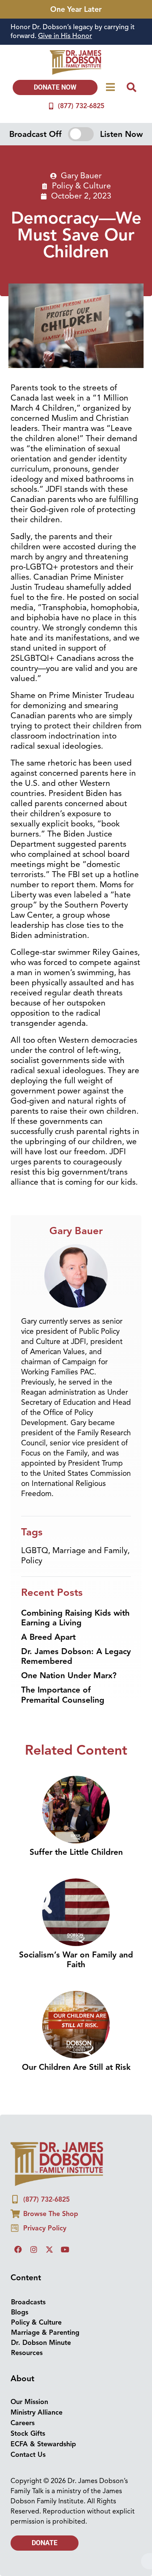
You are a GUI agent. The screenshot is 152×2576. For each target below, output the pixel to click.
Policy (32, 1561)
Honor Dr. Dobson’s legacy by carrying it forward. (73, 31)
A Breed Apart (48, 1637)
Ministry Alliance (37, 2412)
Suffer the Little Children (76, 1852)
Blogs (20, 2312)
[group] (76, 32)
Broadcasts (28, 2302)
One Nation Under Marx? (69, 1676)
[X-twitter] (49, 2249)
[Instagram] (34, 2249)
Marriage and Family (90, 1551)
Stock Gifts (28, 2434)
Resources (27, 2353)
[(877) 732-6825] (51, 106)
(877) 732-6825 (81, 106)
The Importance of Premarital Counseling (63, 1695)
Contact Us (28, 2455)
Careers (23, 2423)
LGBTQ (35, 1551)
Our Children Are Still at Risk (76, 2067)
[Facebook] (18, 2249)
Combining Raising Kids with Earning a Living (75, 1618)
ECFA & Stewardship (43, 2444)
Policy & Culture (81, 186)
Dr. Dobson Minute (41, 2343)
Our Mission (29, 2402)
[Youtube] (65, 2249)
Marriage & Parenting (45, 2333)
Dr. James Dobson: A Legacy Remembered (76, 1656)
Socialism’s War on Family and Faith (76, 1960)
